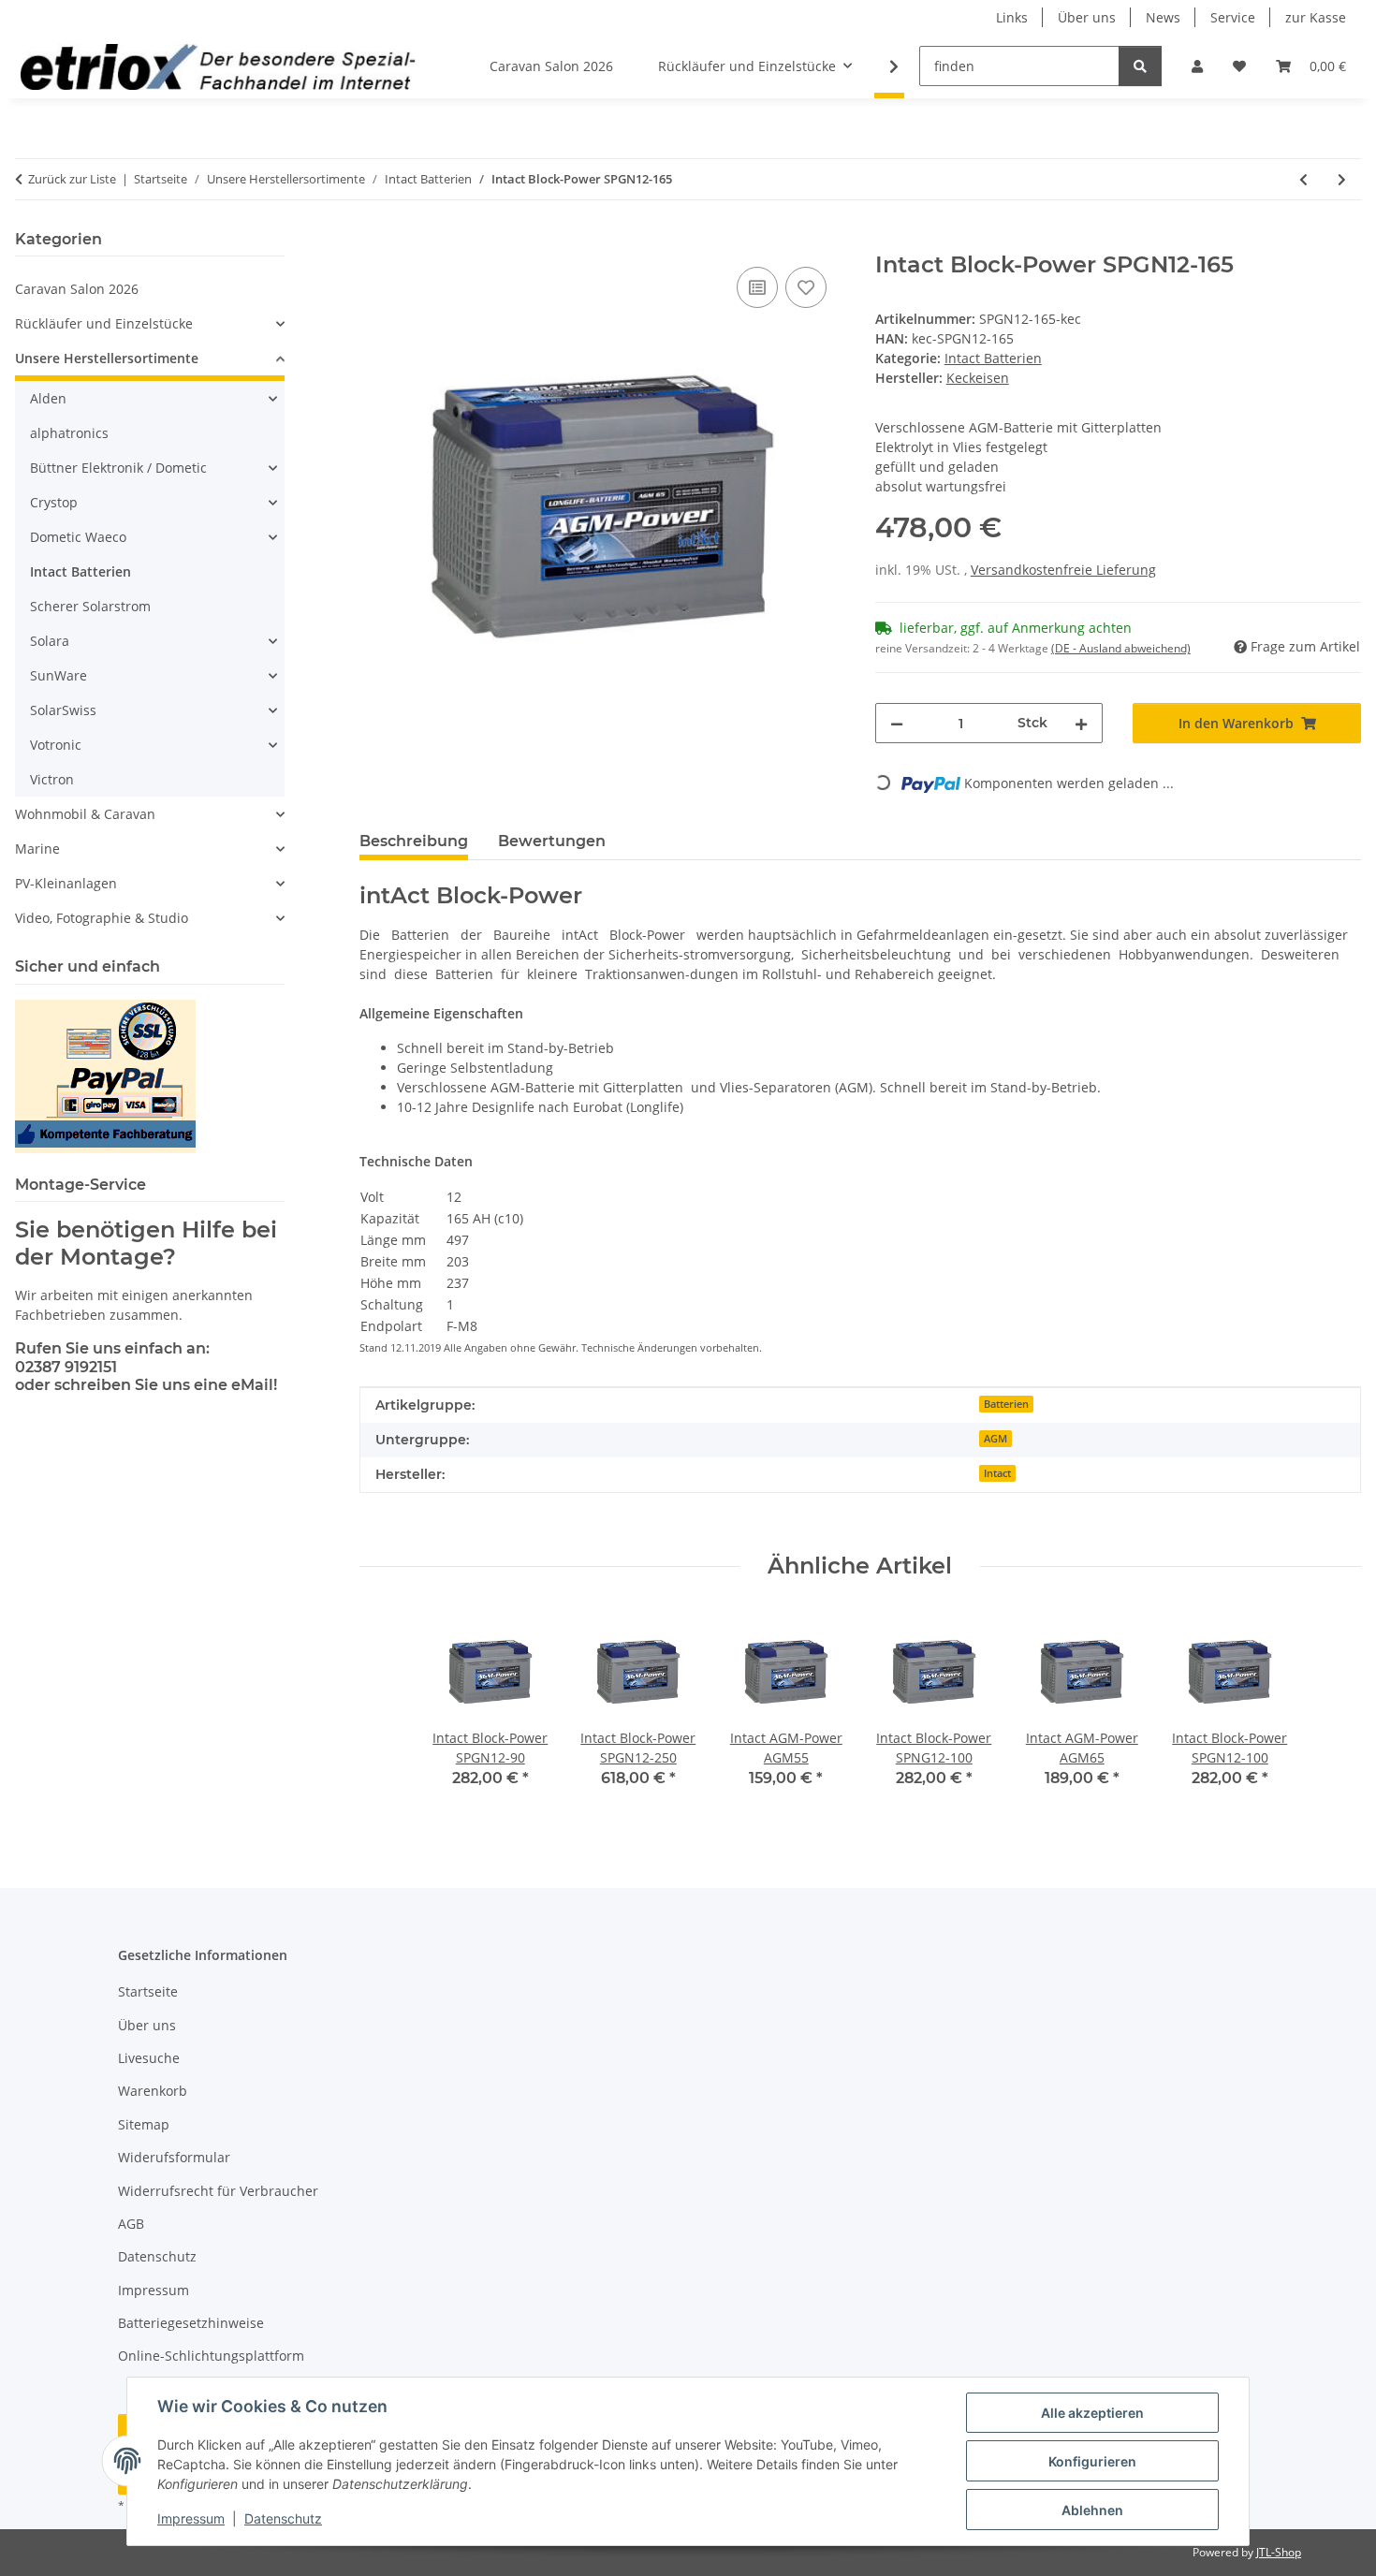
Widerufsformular (174, 2157)
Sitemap (144, 2124)
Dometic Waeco (78, 537)
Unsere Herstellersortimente (107, 358)
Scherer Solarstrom (90, 606)
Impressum (191, 2518)
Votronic (56, 745)
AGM (995, 1439)
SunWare (59, 675)
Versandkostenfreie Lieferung (1063, 570)
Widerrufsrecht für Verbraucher (218, 2191)
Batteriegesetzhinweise (191, 2323)
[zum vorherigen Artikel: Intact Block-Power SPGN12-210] (1303, 179)
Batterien (1006, 1404)
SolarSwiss (63, 710)
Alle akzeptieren (1092, 2413)
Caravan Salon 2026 (77, 289)
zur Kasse (1316, 17)
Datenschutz (283, 2518)
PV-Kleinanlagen (66, 883)
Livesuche (149, 2058)
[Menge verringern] (897, 723)
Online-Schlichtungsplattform (211, 2356)
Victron (52, 779)
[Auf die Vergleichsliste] (757, 287)
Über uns (1087, 17)
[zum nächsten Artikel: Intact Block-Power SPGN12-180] (1342, 179)
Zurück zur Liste (72, 179)
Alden (48, 398)
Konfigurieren (1092, 2461)
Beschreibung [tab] (414, 841)
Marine (37, 849)
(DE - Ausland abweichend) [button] (1121, 648)
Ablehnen (1092, 2510)
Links (1012, 17)
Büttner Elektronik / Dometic (118, 468)
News (1163, 17)
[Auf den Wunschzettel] (806, 287)
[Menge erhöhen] (1081, 723)
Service (1233, 17)
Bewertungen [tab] (552, 841)
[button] (1197, 66)
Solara (50, 641)
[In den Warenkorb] (374, 241)
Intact (997, 1473)
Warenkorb (153, 2091)
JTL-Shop (1279, 2552)
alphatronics (69, 433)
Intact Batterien (993, 358)
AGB (131, 2224)
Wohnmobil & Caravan (85, 814)
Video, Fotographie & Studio (102, 918)
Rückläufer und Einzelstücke (104, 323)
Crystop (54, 502)
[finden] (1140, 66)
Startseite (148, 1991)
